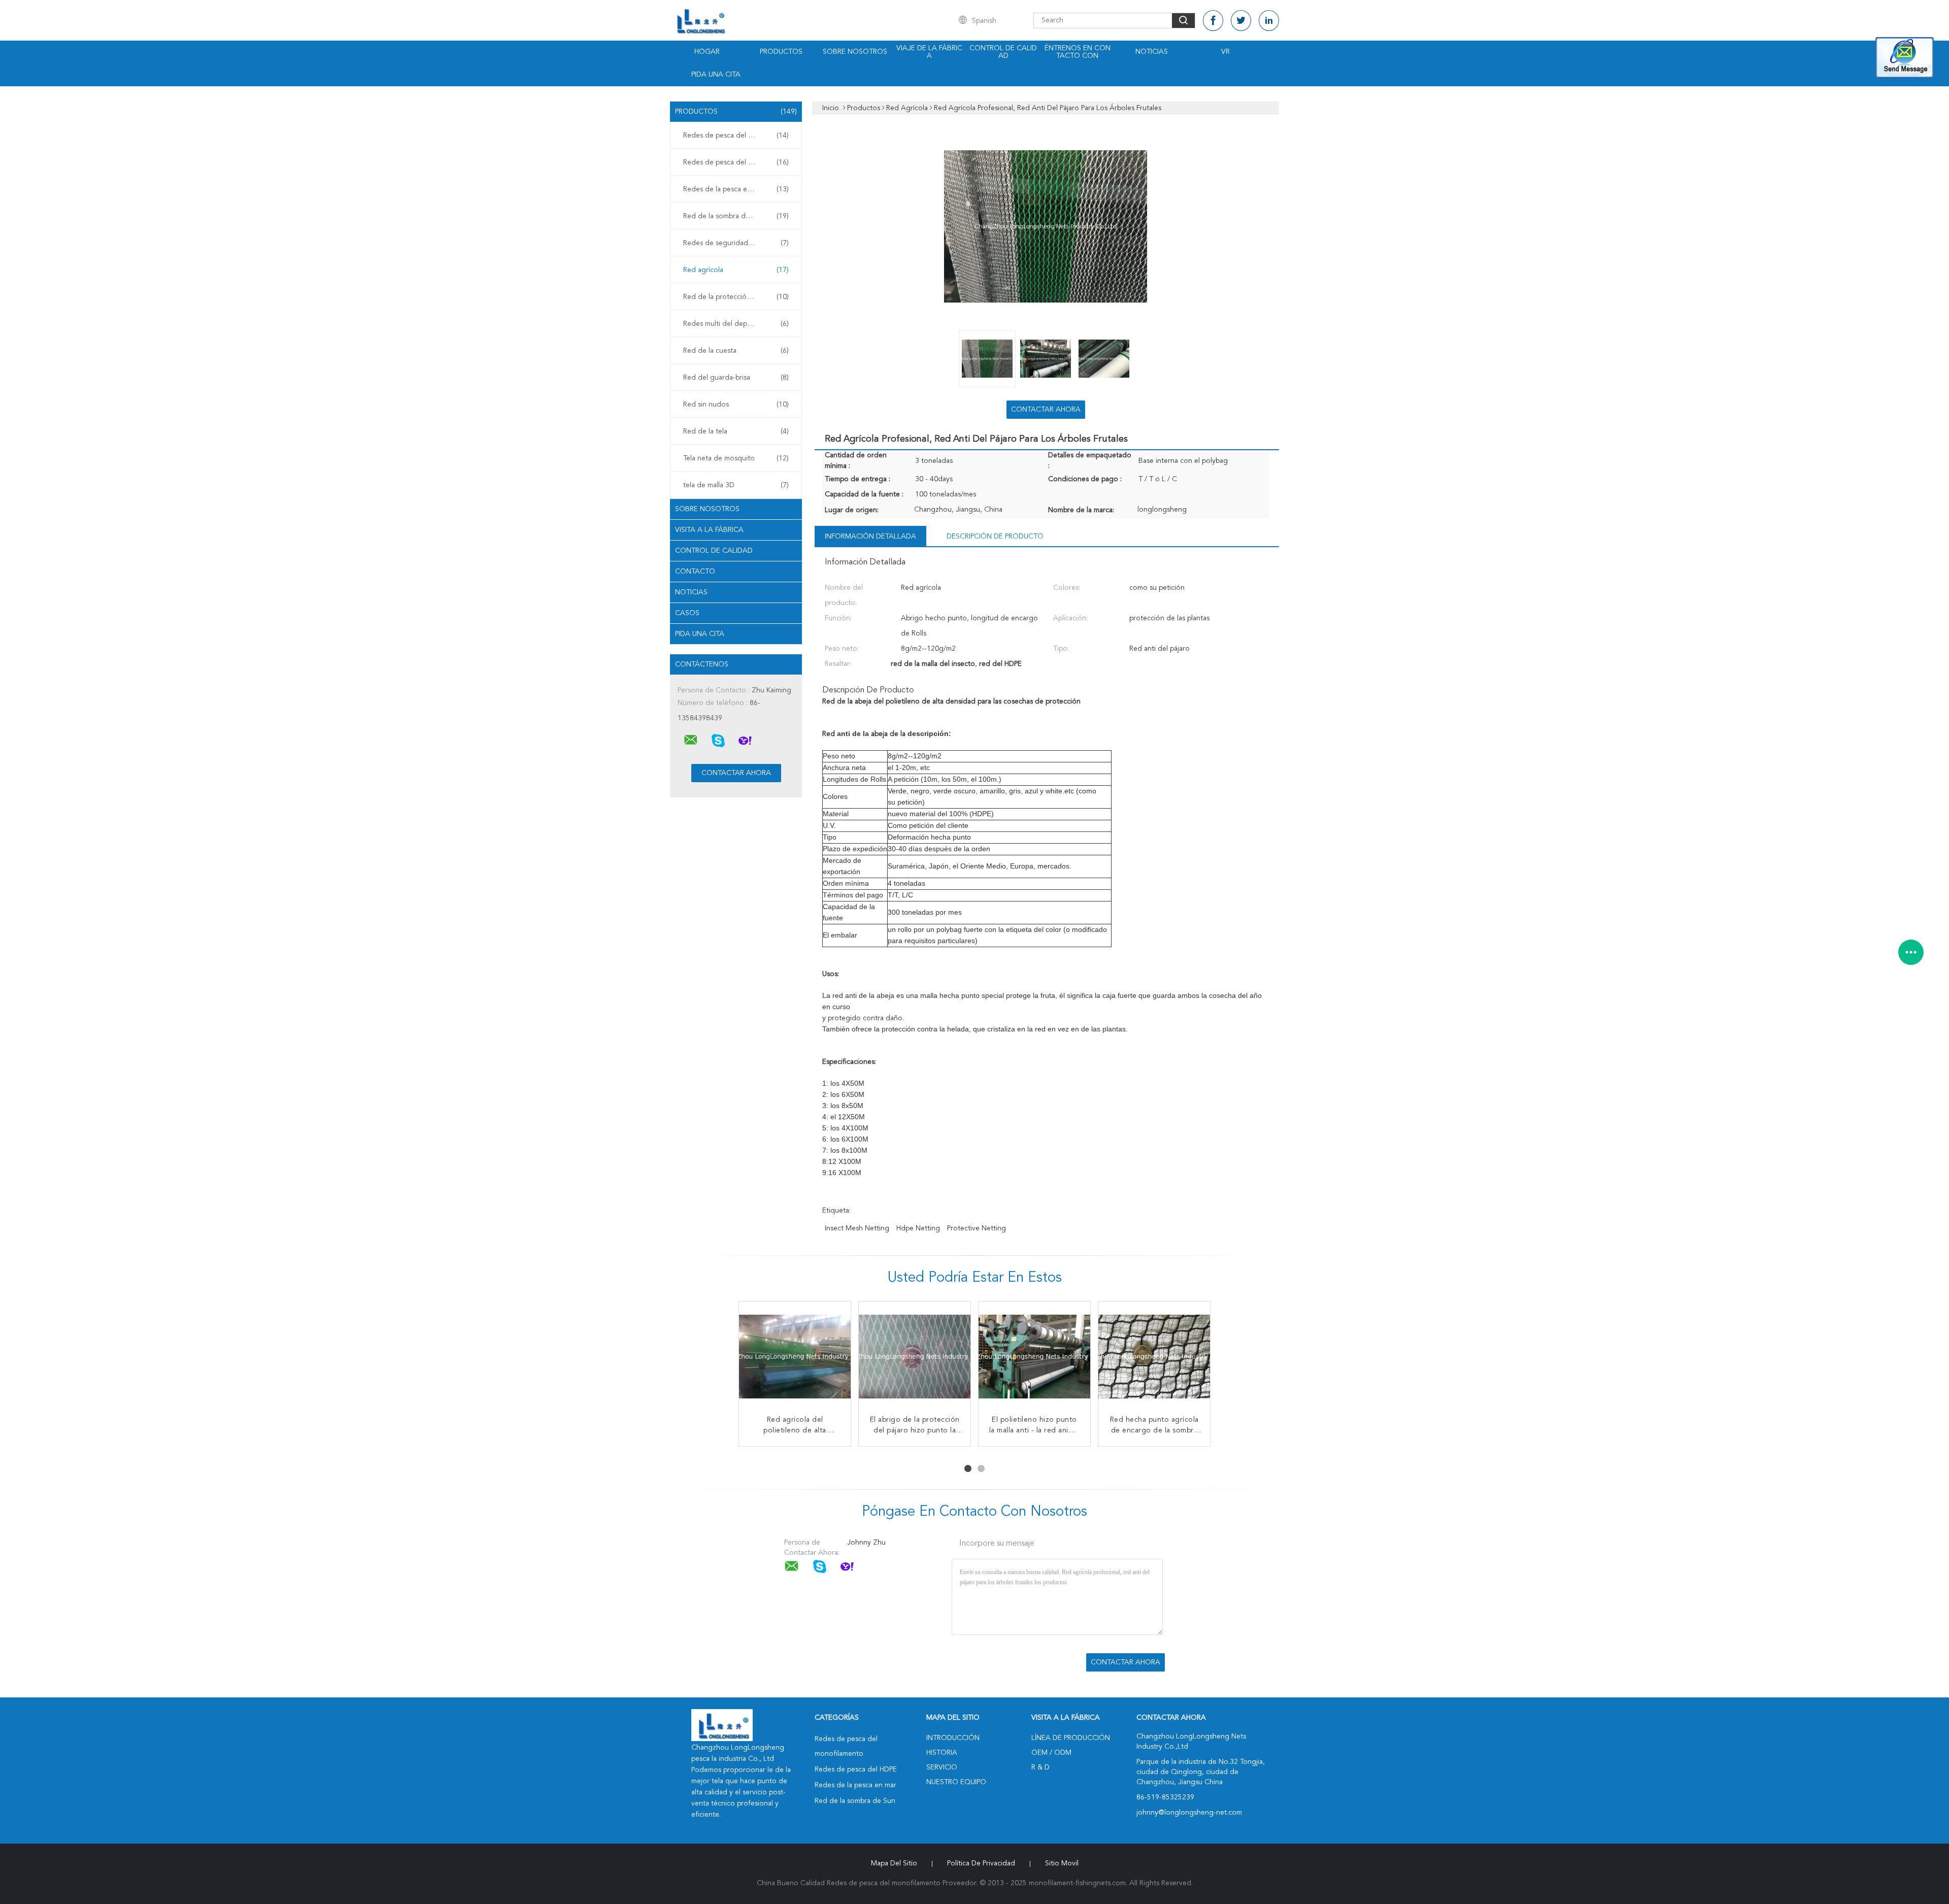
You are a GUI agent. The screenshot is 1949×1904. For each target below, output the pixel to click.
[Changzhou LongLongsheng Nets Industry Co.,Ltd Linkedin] (1269, 21)
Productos (781, 52)
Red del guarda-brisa (736, 378)
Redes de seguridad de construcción (738, 243)
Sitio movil (1062, 1863)
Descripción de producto (995, 537)
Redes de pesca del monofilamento (738, 136)
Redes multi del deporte (736, 324)
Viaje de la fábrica (929, 52)
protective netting (977, 1228)
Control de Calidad (714, 551)
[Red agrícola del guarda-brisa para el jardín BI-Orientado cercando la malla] (1154, 1357)
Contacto (695, 572)
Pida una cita (716, 75)
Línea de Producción (1071, 1738)
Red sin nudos (736, 405)
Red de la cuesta (736, 351)
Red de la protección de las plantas (738, 297)
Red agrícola (736, 270)
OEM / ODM (1051, 1753)
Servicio (942, 1767)
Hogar (707, 52)
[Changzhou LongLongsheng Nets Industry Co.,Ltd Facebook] (1213, 21)
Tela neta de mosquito (736, 458)
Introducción (953, 1738)
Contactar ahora (1046, 410)
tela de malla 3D (736, 485)
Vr (1225, 52)
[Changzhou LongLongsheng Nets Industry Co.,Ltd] (691, 740)
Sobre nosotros (855, 52)
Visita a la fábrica (709, 530)
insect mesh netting (857, 1228)
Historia (942, 1753)
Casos (687, 613)
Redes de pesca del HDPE (736, 162)
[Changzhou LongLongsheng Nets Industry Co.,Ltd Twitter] (1241, 21)
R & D (1040, 1767)
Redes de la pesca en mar (736, 189)
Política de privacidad (981, 1863)
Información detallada (870, 537)
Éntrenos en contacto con (1078, 52)
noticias (691, 592)
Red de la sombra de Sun (736, 216)
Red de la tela (736, 431)
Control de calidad (1003, 52)
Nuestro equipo (956, 1782)
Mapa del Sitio (894, 1863)
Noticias (1152, 52)
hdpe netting (918, 1228)
